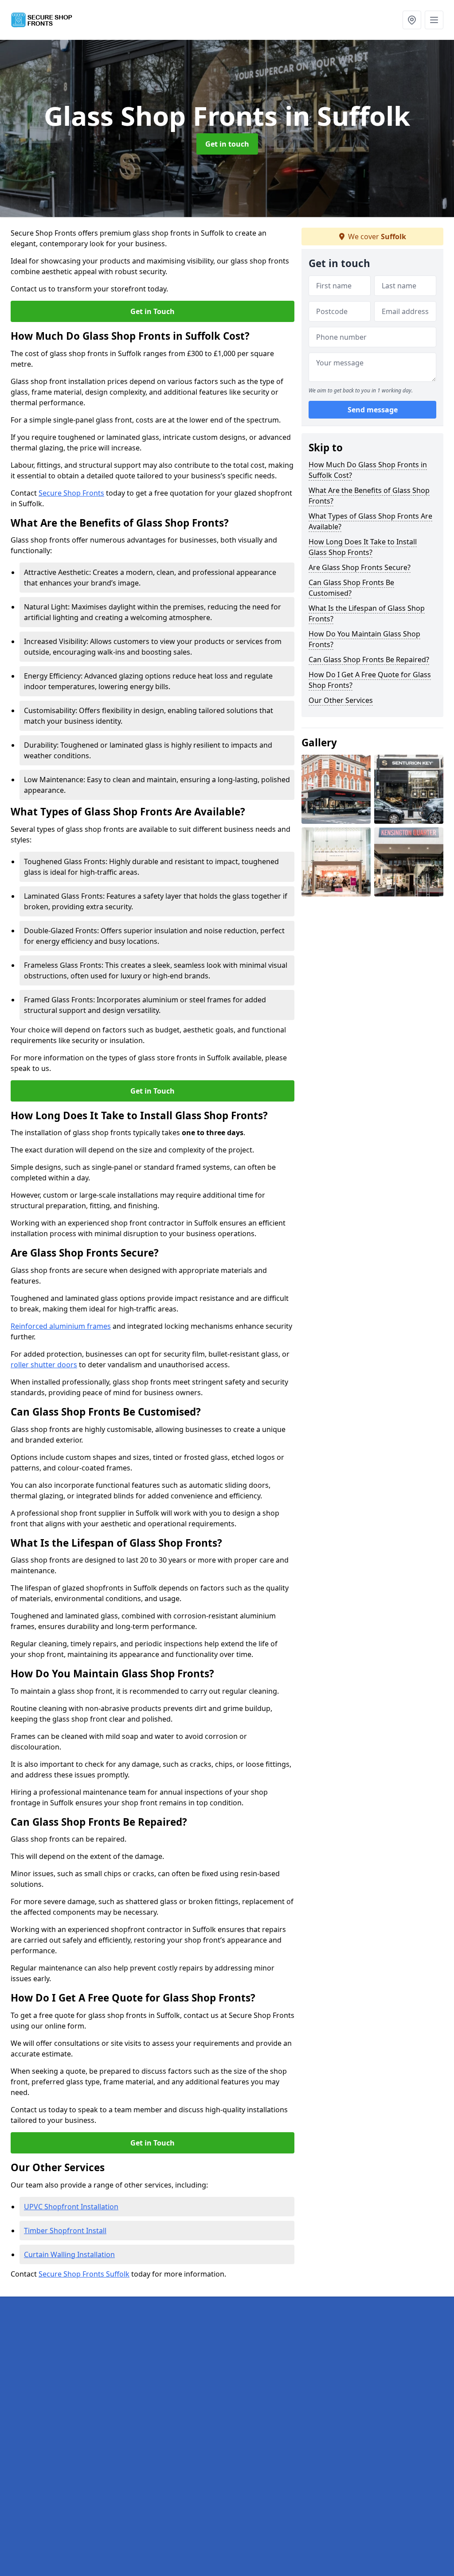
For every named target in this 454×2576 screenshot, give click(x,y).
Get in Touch (153, 311)
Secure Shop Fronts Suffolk (84, 2274)
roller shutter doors (44, 1365)
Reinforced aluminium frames (61, 1326)
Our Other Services (341, 700)
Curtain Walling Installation (69, 2254)
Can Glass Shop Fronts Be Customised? (351, 588)
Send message (373, 410)
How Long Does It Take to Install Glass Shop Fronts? (363, 547)
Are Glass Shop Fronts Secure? (360, 567)
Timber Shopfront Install (65, 2231)
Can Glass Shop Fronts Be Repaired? (369, 660)
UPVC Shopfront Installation (71, 2207)
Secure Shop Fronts (71, 493)
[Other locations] (412, 20)
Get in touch (227, 144)
